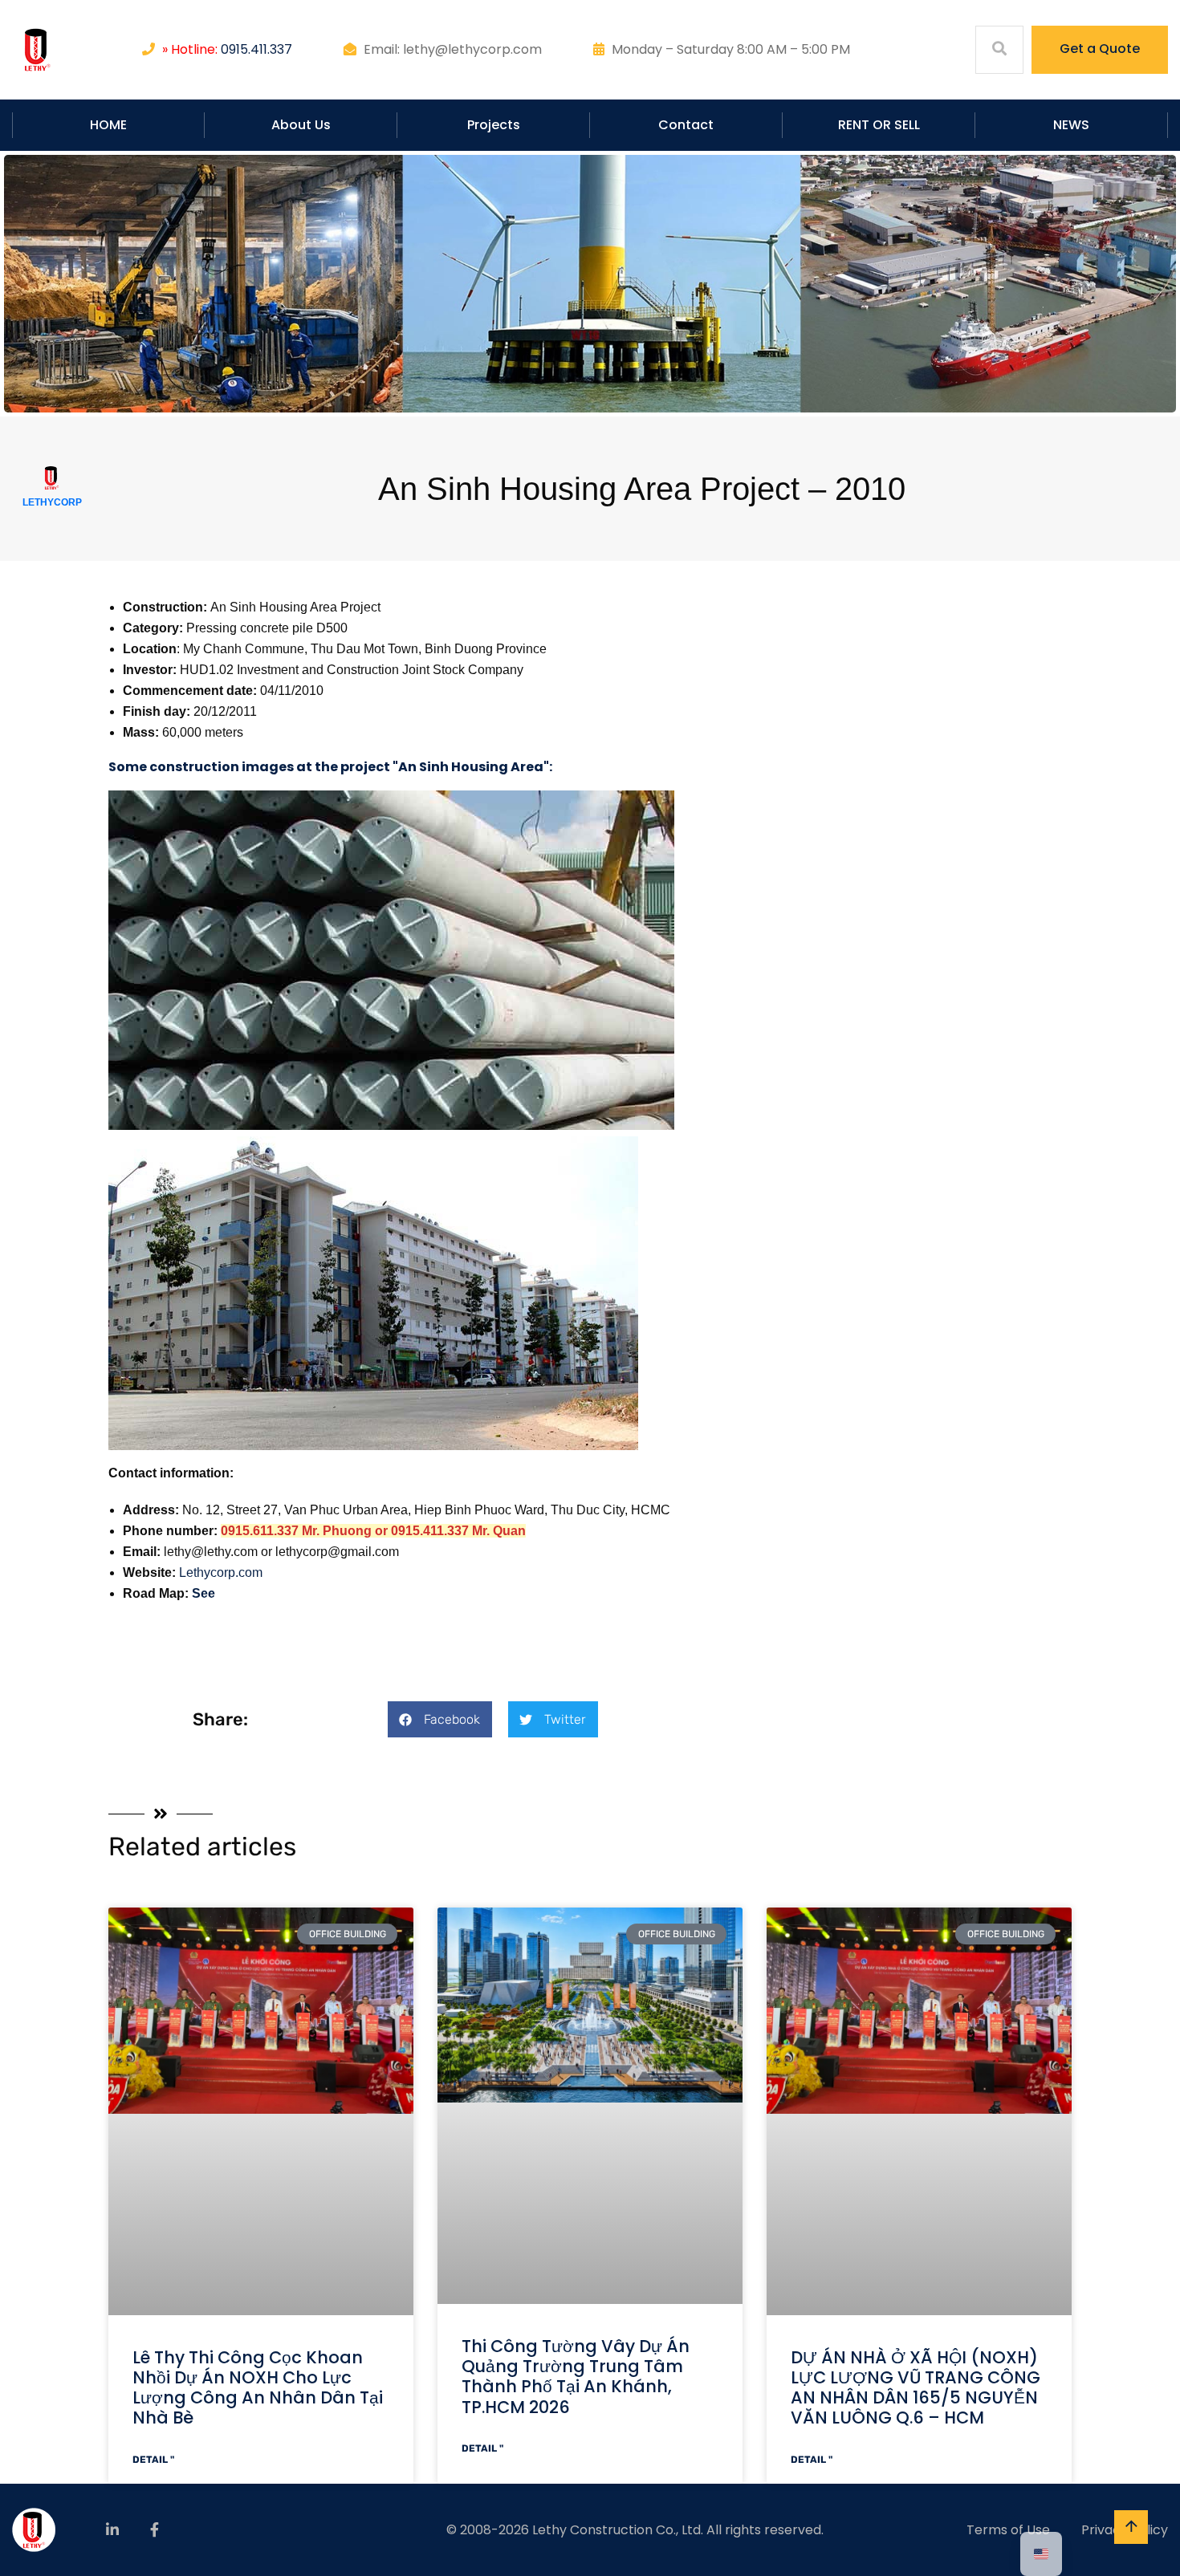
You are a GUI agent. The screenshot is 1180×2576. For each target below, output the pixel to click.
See (203, 1593)
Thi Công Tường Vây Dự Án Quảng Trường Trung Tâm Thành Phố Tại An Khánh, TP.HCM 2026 (576, 2377)
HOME (108, 125)
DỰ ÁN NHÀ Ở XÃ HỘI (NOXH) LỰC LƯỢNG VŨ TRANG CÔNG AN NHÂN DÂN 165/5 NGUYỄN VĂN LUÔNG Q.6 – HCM (916, 2388)
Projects (494, 125)
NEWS (1071, 125)
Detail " (153, 2460)
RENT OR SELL (879, 125)
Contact (686, 125)
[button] (440, 1719)
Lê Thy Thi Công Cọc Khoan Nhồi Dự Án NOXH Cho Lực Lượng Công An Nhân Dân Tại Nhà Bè (258, 2388)
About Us (301, 125)
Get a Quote (1100, 49)
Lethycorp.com (221, 1572)
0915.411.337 (256, 49)
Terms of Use (1008, 2530)
